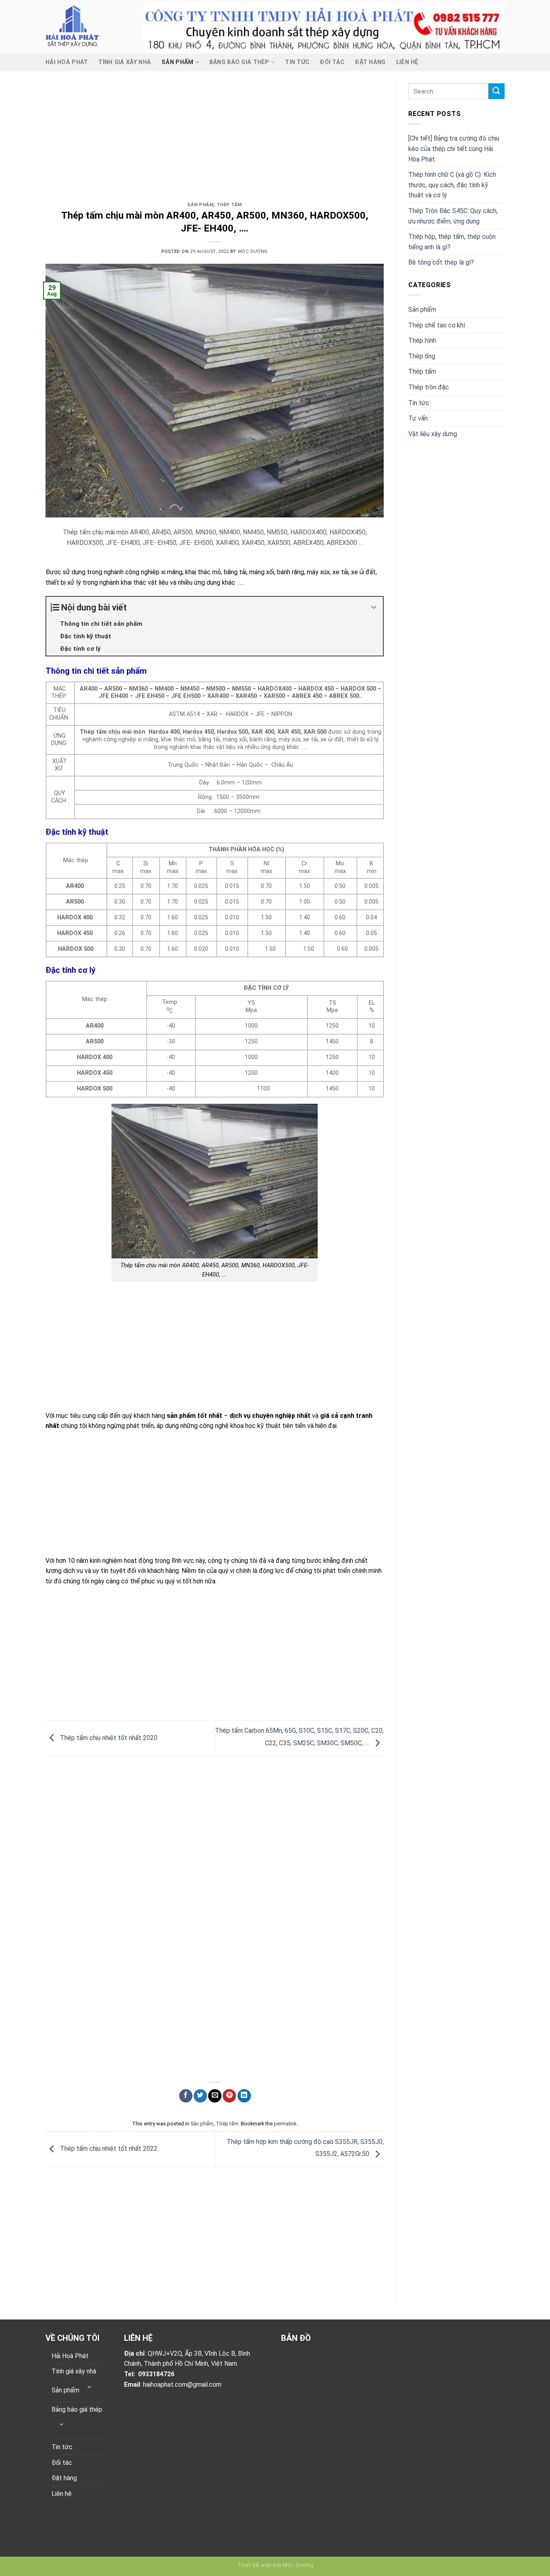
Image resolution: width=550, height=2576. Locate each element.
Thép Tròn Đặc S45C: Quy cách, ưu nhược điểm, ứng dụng (453, 216)
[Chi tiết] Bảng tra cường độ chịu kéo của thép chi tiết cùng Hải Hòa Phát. (454, 149)
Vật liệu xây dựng (433, 434)
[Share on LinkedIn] (244, 2096)
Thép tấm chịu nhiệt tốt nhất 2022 (108, 2149)
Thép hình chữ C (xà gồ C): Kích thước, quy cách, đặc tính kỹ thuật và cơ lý (452, 185)
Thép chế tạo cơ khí (437, 325)
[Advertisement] (215, 143)
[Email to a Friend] (215, 2096)
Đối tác (332, 62)
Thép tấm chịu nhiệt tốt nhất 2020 (108, 1738)
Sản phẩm (177, 62)
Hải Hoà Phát (67, 62)
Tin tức (297, 62)
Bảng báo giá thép (239, 62)
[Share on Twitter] (200, 2096)
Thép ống (422, 356)
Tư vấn (418, 418)
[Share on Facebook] (186, 2096)
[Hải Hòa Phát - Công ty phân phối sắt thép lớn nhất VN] (88, 27)
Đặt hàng (370, 62)
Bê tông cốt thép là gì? (441, 262)
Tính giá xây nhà (125, 62)
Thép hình (422, 340)
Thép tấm (229, 205)
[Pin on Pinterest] (229, 2096)
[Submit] (496, 91)
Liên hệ (407, 62)
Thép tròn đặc (429, 387)
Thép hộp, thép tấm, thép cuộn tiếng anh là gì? (452, 242)
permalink (285, 2124)
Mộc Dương (253, 251)
